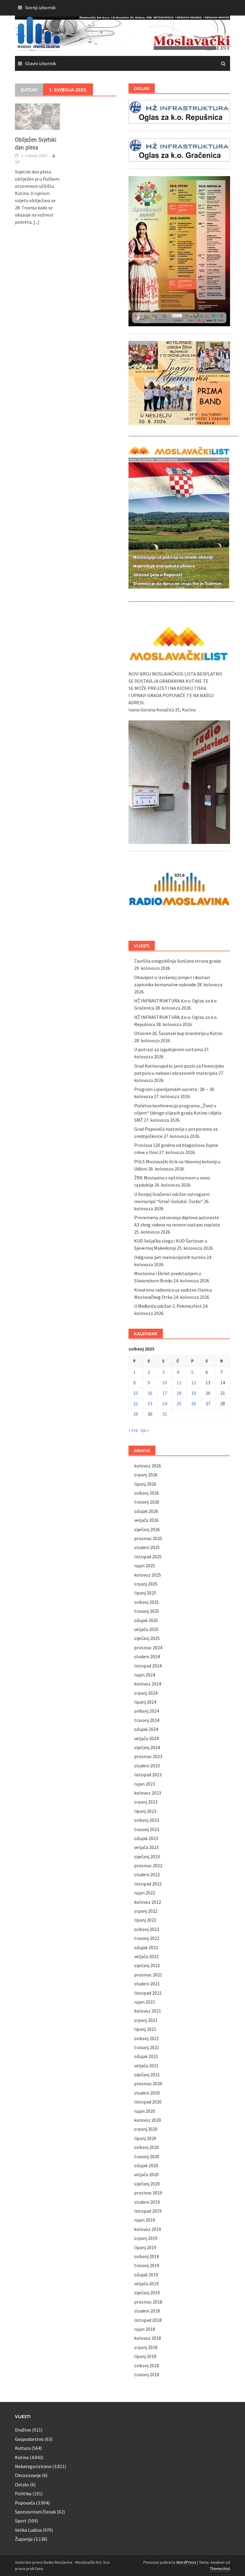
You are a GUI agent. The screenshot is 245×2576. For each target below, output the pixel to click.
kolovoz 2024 (148, 1684)
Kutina (22, 2457)
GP (17, 162)
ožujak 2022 (146, 1947)
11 (179, 1382)
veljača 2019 (146, 2284)
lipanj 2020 (145, 2138)
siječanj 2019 (147, 2293)
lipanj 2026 (145, 1484)
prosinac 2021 (148, 1975)
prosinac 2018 (148, 2302)
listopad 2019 (148, 2211)
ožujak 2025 (146, 1620)
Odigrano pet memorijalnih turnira (170, 1257)
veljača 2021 (146, 2066)
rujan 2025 (145, 1566)
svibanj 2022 (147, 1929)
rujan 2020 (145, 2111)
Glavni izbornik (40, 63)
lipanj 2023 (145, 1811)
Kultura (23, 2448)
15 (136, 1393)
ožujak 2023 (146, 1838)
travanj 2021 (147, 2047)
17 (165, 1393)
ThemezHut (220, 2569)
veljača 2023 (146, 1847)
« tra (133, 1430)
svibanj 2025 (147, 1602)
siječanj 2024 (147, 1747)
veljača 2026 (146, 1520)
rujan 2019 (145, 2220)
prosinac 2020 (148, 2083)
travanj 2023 (147, 1829)
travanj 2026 (147, 1502)
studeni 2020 (147, 2093)
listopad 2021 (148, 1993)
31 (165, 1414)
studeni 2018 (147, 2311)
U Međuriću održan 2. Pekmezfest (168, 1306)
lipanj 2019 (145, 2247)
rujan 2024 (145, 1675)
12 (194, 1382)
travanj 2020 (147, 2156)
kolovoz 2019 (148, 2229)
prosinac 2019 (148, 2193)
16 (150, 1393)
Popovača (25, 2503)
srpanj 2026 (146, 1475)
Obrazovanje (28, 2475)
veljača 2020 (146, 2174)
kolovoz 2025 (148, 1575)
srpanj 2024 (146, 1693)
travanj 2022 (147, 1938)
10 (165, 1382)
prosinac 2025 (148, 1538)
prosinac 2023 (148, 1756)
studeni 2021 (147, 1984)
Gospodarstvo (29, 2439)
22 (136, 1403)
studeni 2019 (147, 2202)
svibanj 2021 (147, 2038)
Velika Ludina (28, 2530)
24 (165, 1403)
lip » (145, 1430)
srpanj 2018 (146, 2347)
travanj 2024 (147, 1720)
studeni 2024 (147, 1656)
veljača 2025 (146, 1629)
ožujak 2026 (146, 1511)
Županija (24, 2539)
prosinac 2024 (148, 1647)
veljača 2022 (146, 1956)
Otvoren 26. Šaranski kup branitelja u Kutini (178, 1033)
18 (179, 1393)
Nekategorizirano (33, 2466)
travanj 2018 (147, 2374)
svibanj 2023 (147, 1820)
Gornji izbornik (40, 7)
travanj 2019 (147, 2265)
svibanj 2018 (147, 2365)
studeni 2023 (147, 1766)
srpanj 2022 (146, 1911)
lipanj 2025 (145, 1593)
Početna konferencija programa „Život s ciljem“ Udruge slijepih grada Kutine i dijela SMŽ (178, 1113)
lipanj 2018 (145, 2356)
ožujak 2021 (146, 2056)
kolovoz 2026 (148, 1466)
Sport (21, 2521)
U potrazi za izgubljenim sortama (169, 1049)
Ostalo (22, 2484)
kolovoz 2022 (148, 1902)
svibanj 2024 (147, 1711)
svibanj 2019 (147, 2256)
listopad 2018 (148, 2320)
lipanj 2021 (145, 2029)
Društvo (23, 2430)
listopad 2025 (148, 1557)
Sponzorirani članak (35, 2512)
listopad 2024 (148, 1666)
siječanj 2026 (147, 1529)
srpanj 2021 (146, 2020)
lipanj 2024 (145, 1702)
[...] (36, 222)
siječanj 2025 (147, 1638)
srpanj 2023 (146, 1802)
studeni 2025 (147, 1547)
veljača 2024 (146, 1738)
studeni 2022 (147, 1874)
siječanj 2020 (147, 2184)
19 (194, 1393)
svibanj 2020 (147, 2147)
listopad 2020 (148, 2102)
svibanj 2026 (147, 1493)
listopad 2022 (148, 1884)
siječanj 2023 (147, 1856)
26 (194, 1403)
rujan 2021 (145, 2002)
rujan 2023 (145, 1784)
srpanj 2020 (146, 2129)
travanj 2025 (147, 1611)
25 (179, 1403)
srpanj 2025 (146, 1584)
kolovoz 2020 (148, 2120)
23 (150, 1403)
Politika (23, 2493)
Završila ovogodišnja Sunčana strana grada (177, 961)
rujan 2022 (145, 1893)
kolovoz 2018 (148, 2338)
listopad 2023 (148, 1775)
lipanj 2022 (145, 1920)
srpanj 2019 (146, 2238)
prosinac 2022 (148, 1865)
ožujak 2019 (146, 2275)
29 (136, 1414)
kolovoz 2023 (148, 1793)
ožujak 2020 (146, 2165)
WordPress (186, 2562)
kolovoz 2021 (148, 2011)
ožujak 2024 (146, 1729)
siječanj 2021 (147, 2074)
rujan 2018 (145, 2329)
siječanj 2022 (147, 1965)
